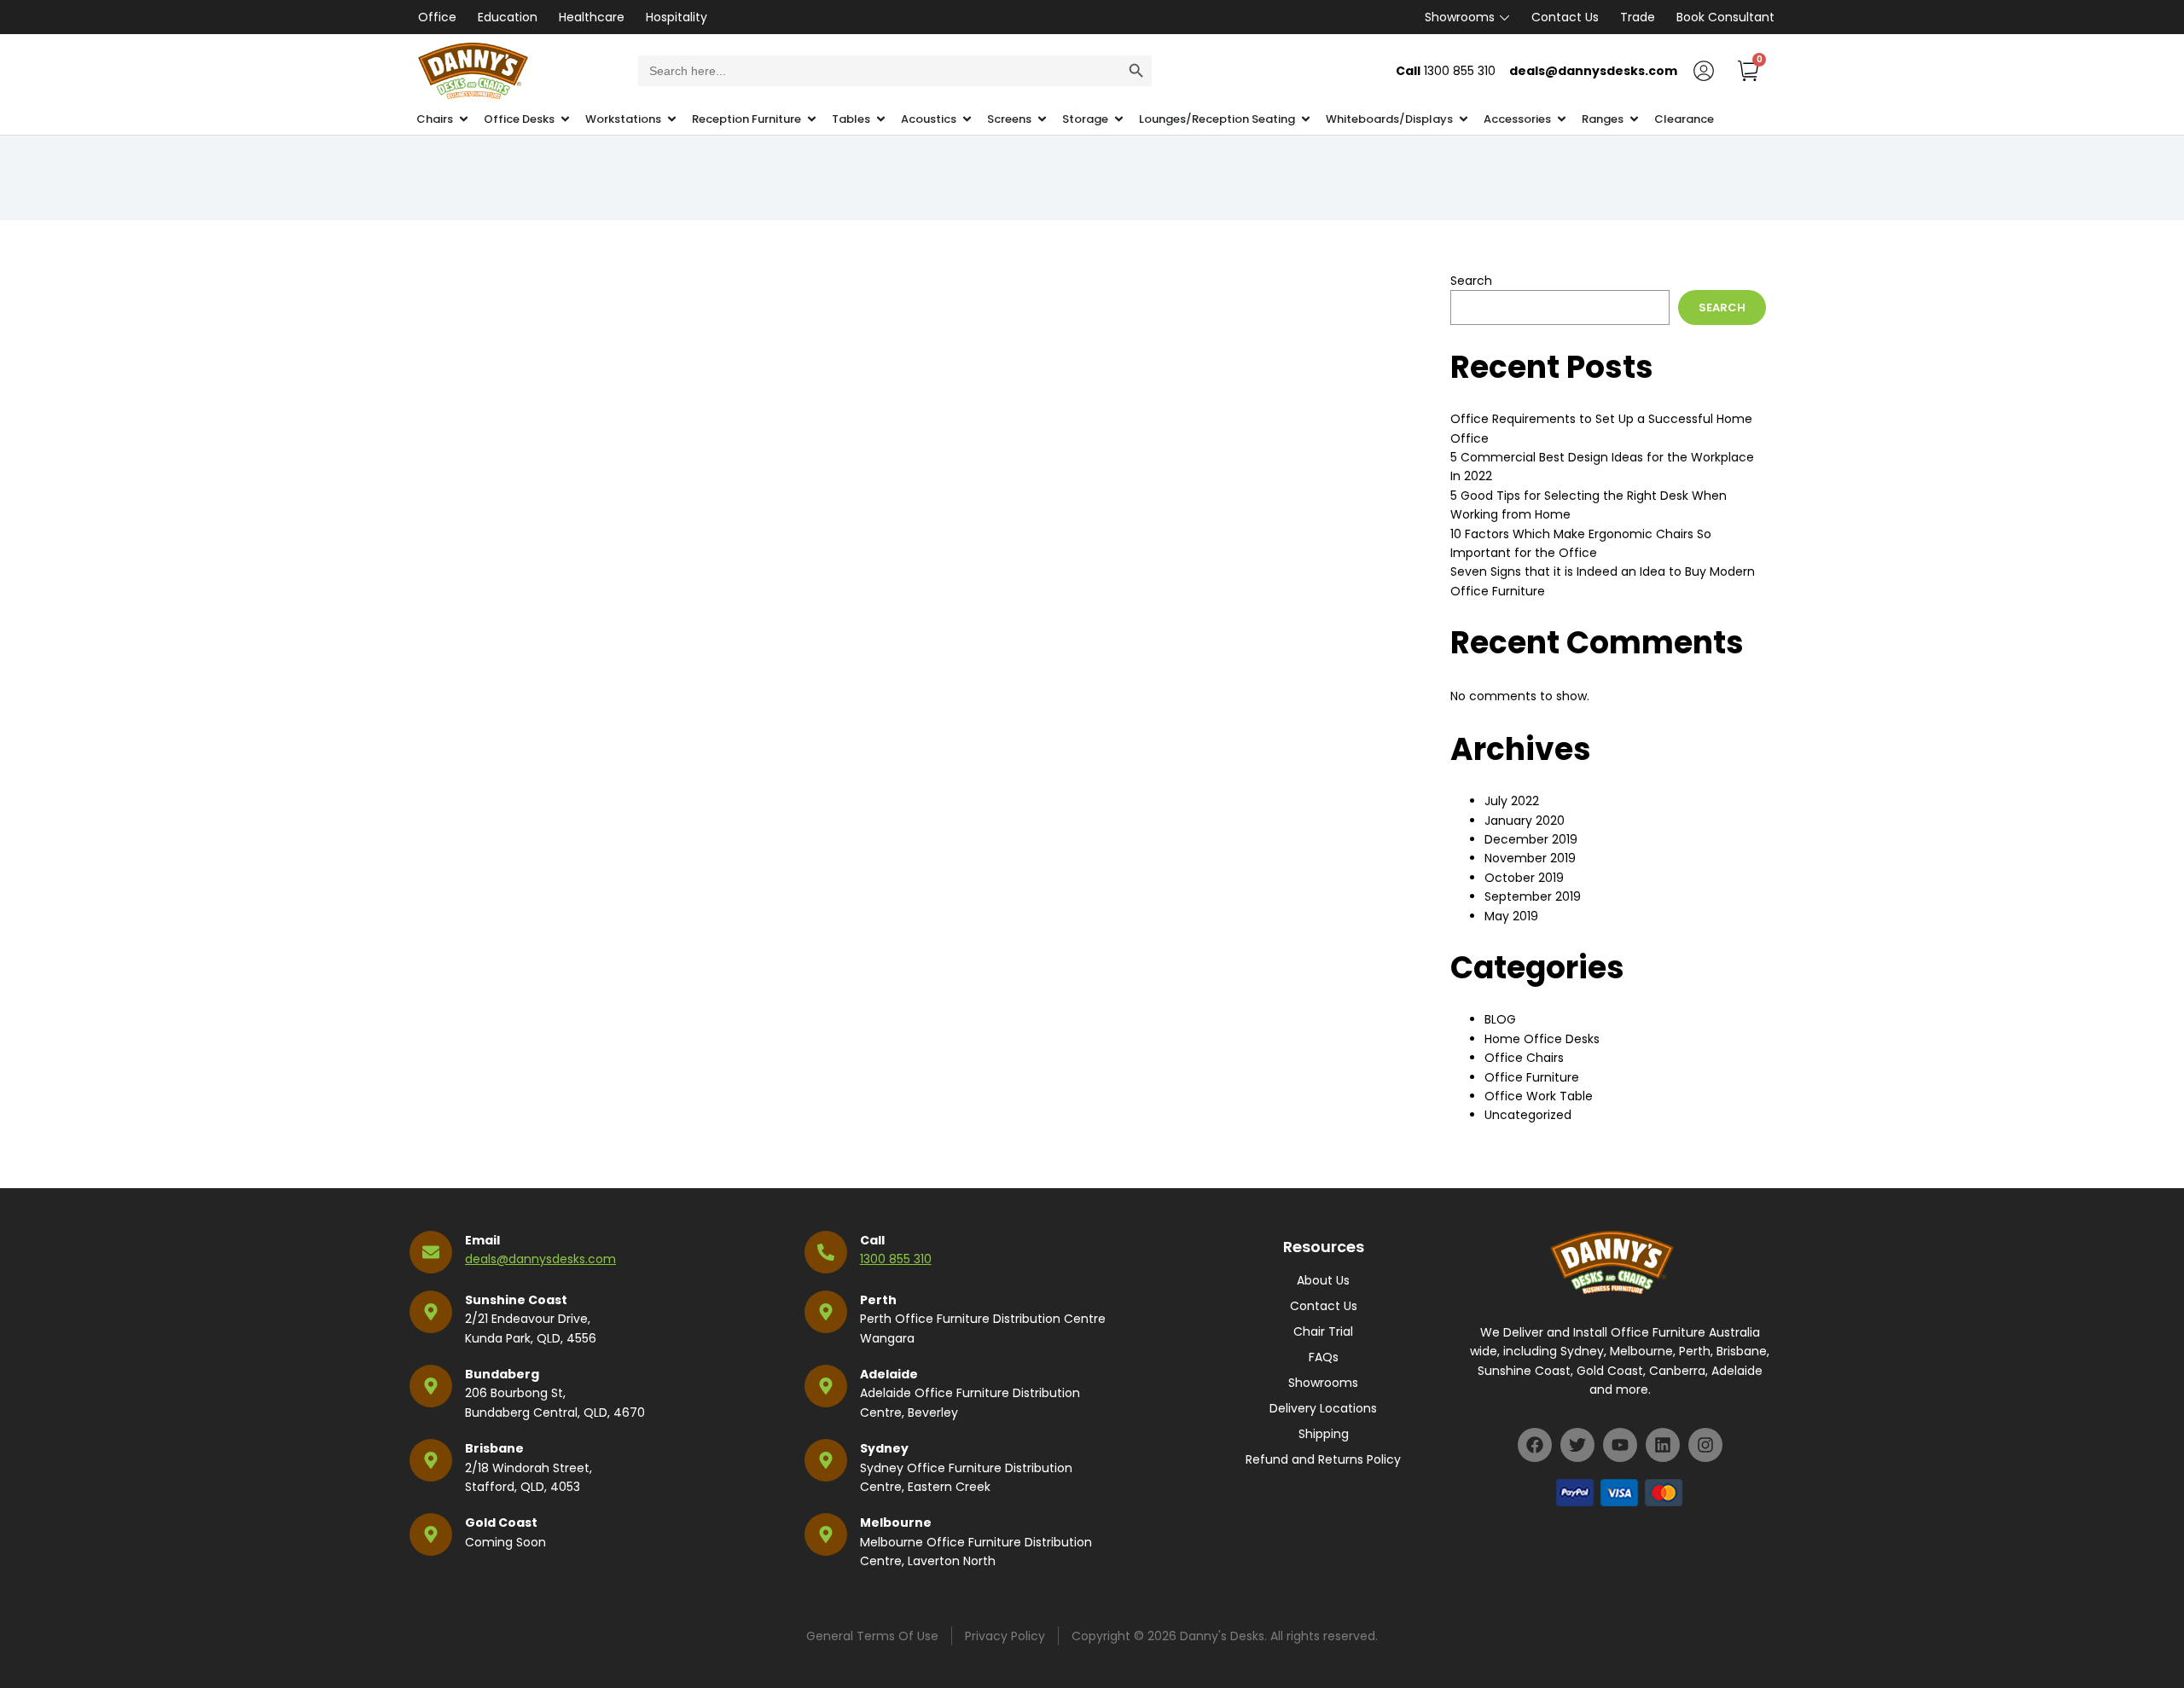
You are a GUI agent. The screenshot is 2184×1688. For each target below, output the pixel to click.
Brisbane (494, 1448)
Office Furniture (1532, 1077)
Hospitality (677, 17)
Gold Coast (501, 1523)
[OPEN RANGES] (1634, 119)
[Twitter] (1577, 1445)
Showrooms (1460, 17)
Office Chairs (1524, 1058)
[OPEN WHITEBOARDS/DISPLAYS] (1464, 119)
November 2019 (1530, 858)
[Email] (431, 1252)
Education (508, 17)
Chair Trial (1323, 1331)
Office (437, 17)
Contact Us (1565, 17)
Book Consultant (1725, 17)
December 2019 (1531, 839)
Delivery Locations (1323, 1408)
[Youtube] (1620, 1445)
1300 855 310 (896, 1259)
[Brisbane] (431, 1460)
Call (872, 1240)
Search (1471, 281)
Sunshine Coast (516, 1300)
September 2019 (1533, 896)
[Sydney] (826, 1460)
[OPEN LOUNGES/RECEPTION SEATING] (1306, 119)
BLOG (1500, 1019)
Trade (1638, 17)
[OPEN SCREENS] (1042, 119)
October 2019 (1524, 878)
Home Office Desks (1542, 1039)
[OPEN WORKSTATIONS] (672, 119)
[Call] (826, 1252)
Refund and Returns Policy (1323, 1459)
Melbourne (896, 1523)
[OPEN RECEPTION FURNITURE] (812, 119)
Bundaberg (502, 1374)
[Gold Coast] (431, 1534)
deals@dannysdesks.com (540, 1259)
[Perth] (826, 1312)
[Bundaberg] (431, 1386)
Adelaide (889, 1374)
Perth (878, 1300)
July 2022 (1512, 801)
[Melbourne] (826, 1534)
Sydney (884, 1448)
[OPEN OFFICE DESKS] (565, 119)
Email (482, 1240)
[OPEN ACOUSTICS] (967, 119)
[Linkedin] (1663, 1445)
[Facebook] (1535, 1445)
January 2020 (1525, 821)
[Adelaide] (826, 1386)
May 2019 (1511, 916)
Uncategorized (1528, 1115)
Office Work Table (1539, 1096)
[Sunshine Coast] (431, 1312)
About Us (1323, 1280)
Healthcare (592, 17)
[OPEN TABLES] (881, 119)
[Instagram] (1705, 1445)
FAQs (1324, 1357)
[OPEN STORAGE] (1119, 119)
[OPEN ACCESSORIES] (1562, 119)
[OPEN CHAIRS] (464, 119)
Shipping (1324, 1434)
